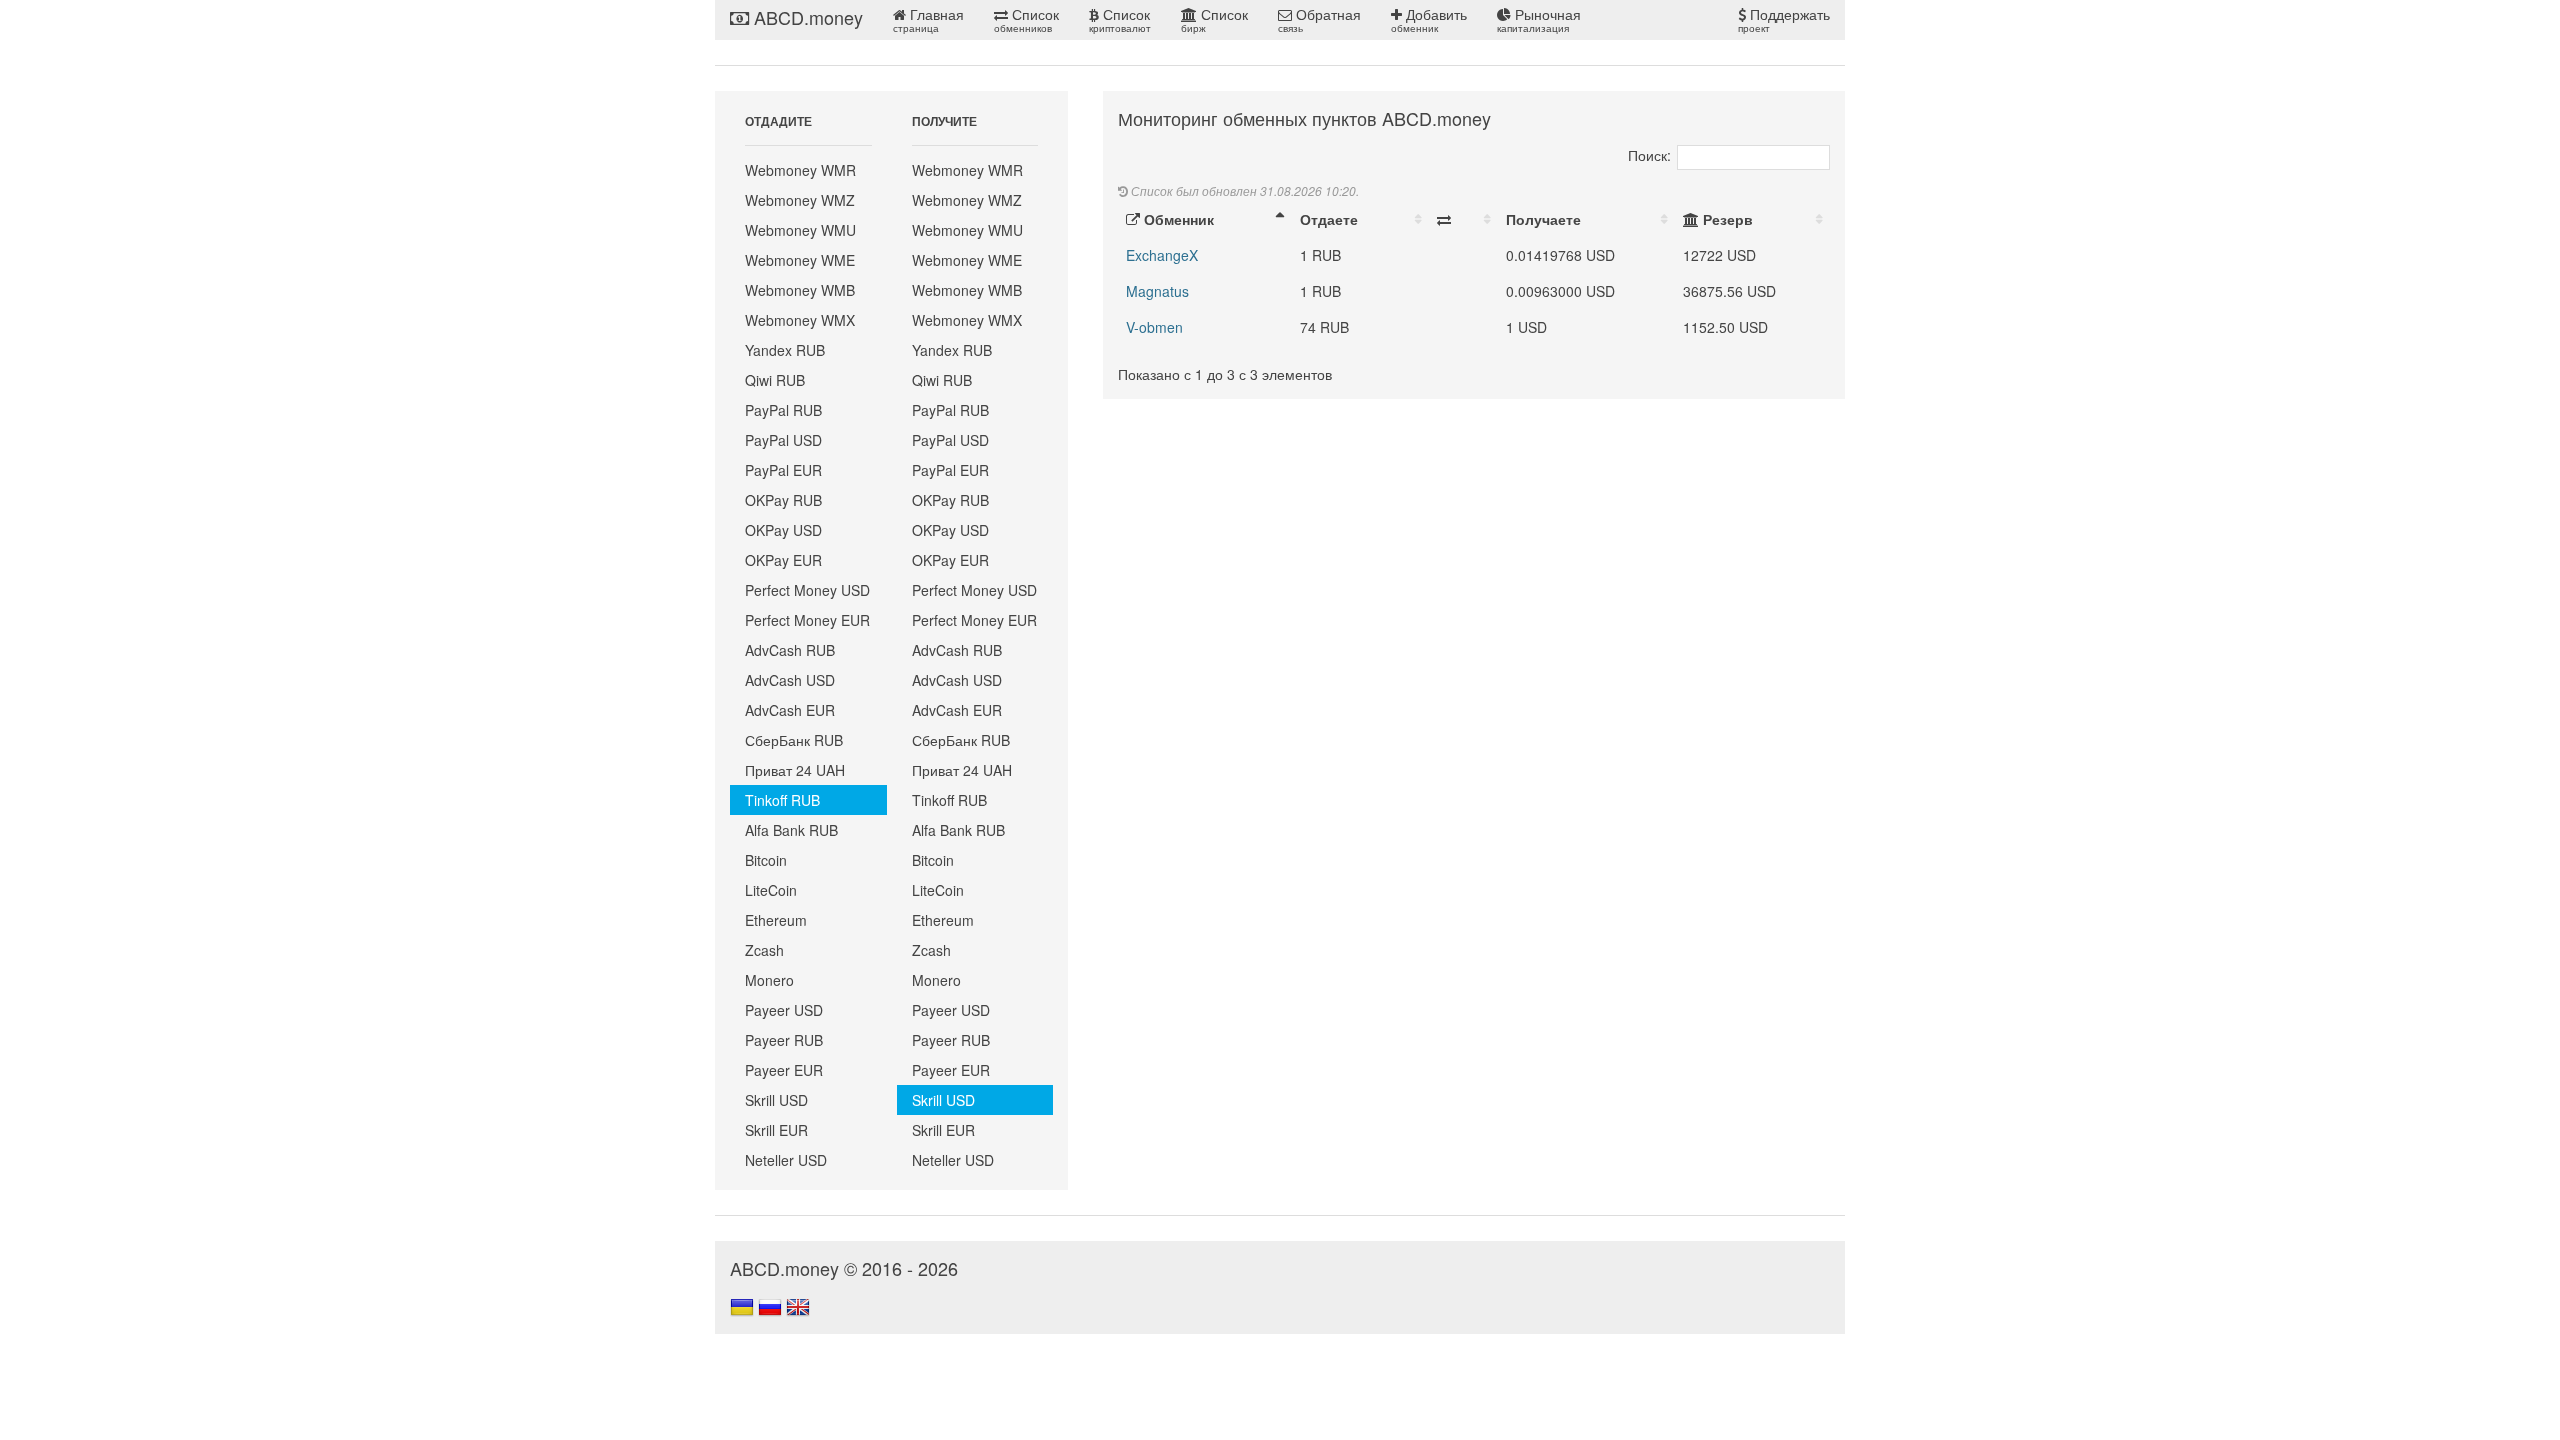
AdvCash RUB (790, 650)
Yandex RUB (785, 350)
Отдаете (1329, 219)
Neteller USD (786, 1160)
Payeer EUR (784, 1070)
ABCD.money (806, 17)
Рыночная (1539, 19)
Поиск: (1649, 155)
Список (1026, 19)
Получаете (1543, 219)
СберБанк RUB (794, 740)
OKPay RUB (783, 500)
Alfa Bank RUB (791, 830)
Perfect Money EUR (807, 620)
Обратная (1319, 19)
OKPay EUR (783, 560)
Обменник (1177, 219)
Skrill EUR (776, 1130)
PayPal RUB (783, 410)
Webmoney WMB (800, 290)
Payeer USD (784, 1010)
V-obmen (1154, 327)
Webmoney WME (800, 260)
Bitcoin (766, 860)
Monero (769, 980)
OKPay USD (783, 530)
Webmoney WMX (800, 320)
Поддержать (1784, 19)
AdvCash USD (790, 680)
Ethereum (776, 920)
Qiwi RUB (775, 380)
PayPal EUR (783, 470)
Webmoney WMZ (800, 200)
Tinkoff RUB (782, 800)
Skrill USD (776, 1100)
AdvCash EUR (790, 710)
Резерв (1726, 219)
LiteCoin (771, 890)
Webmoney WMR (800, 170)
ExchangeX (1162, 255)
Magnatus (1157, 291)
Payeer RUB (784, 1040)
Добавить (1429, 19)
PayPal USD (783, 440)
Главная (928, 19)
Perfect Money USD (807, 590)
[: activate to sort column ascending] (1463, 219)
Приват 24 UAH (795, 770)
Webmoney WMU (800, 230)
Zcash (764, 950)
